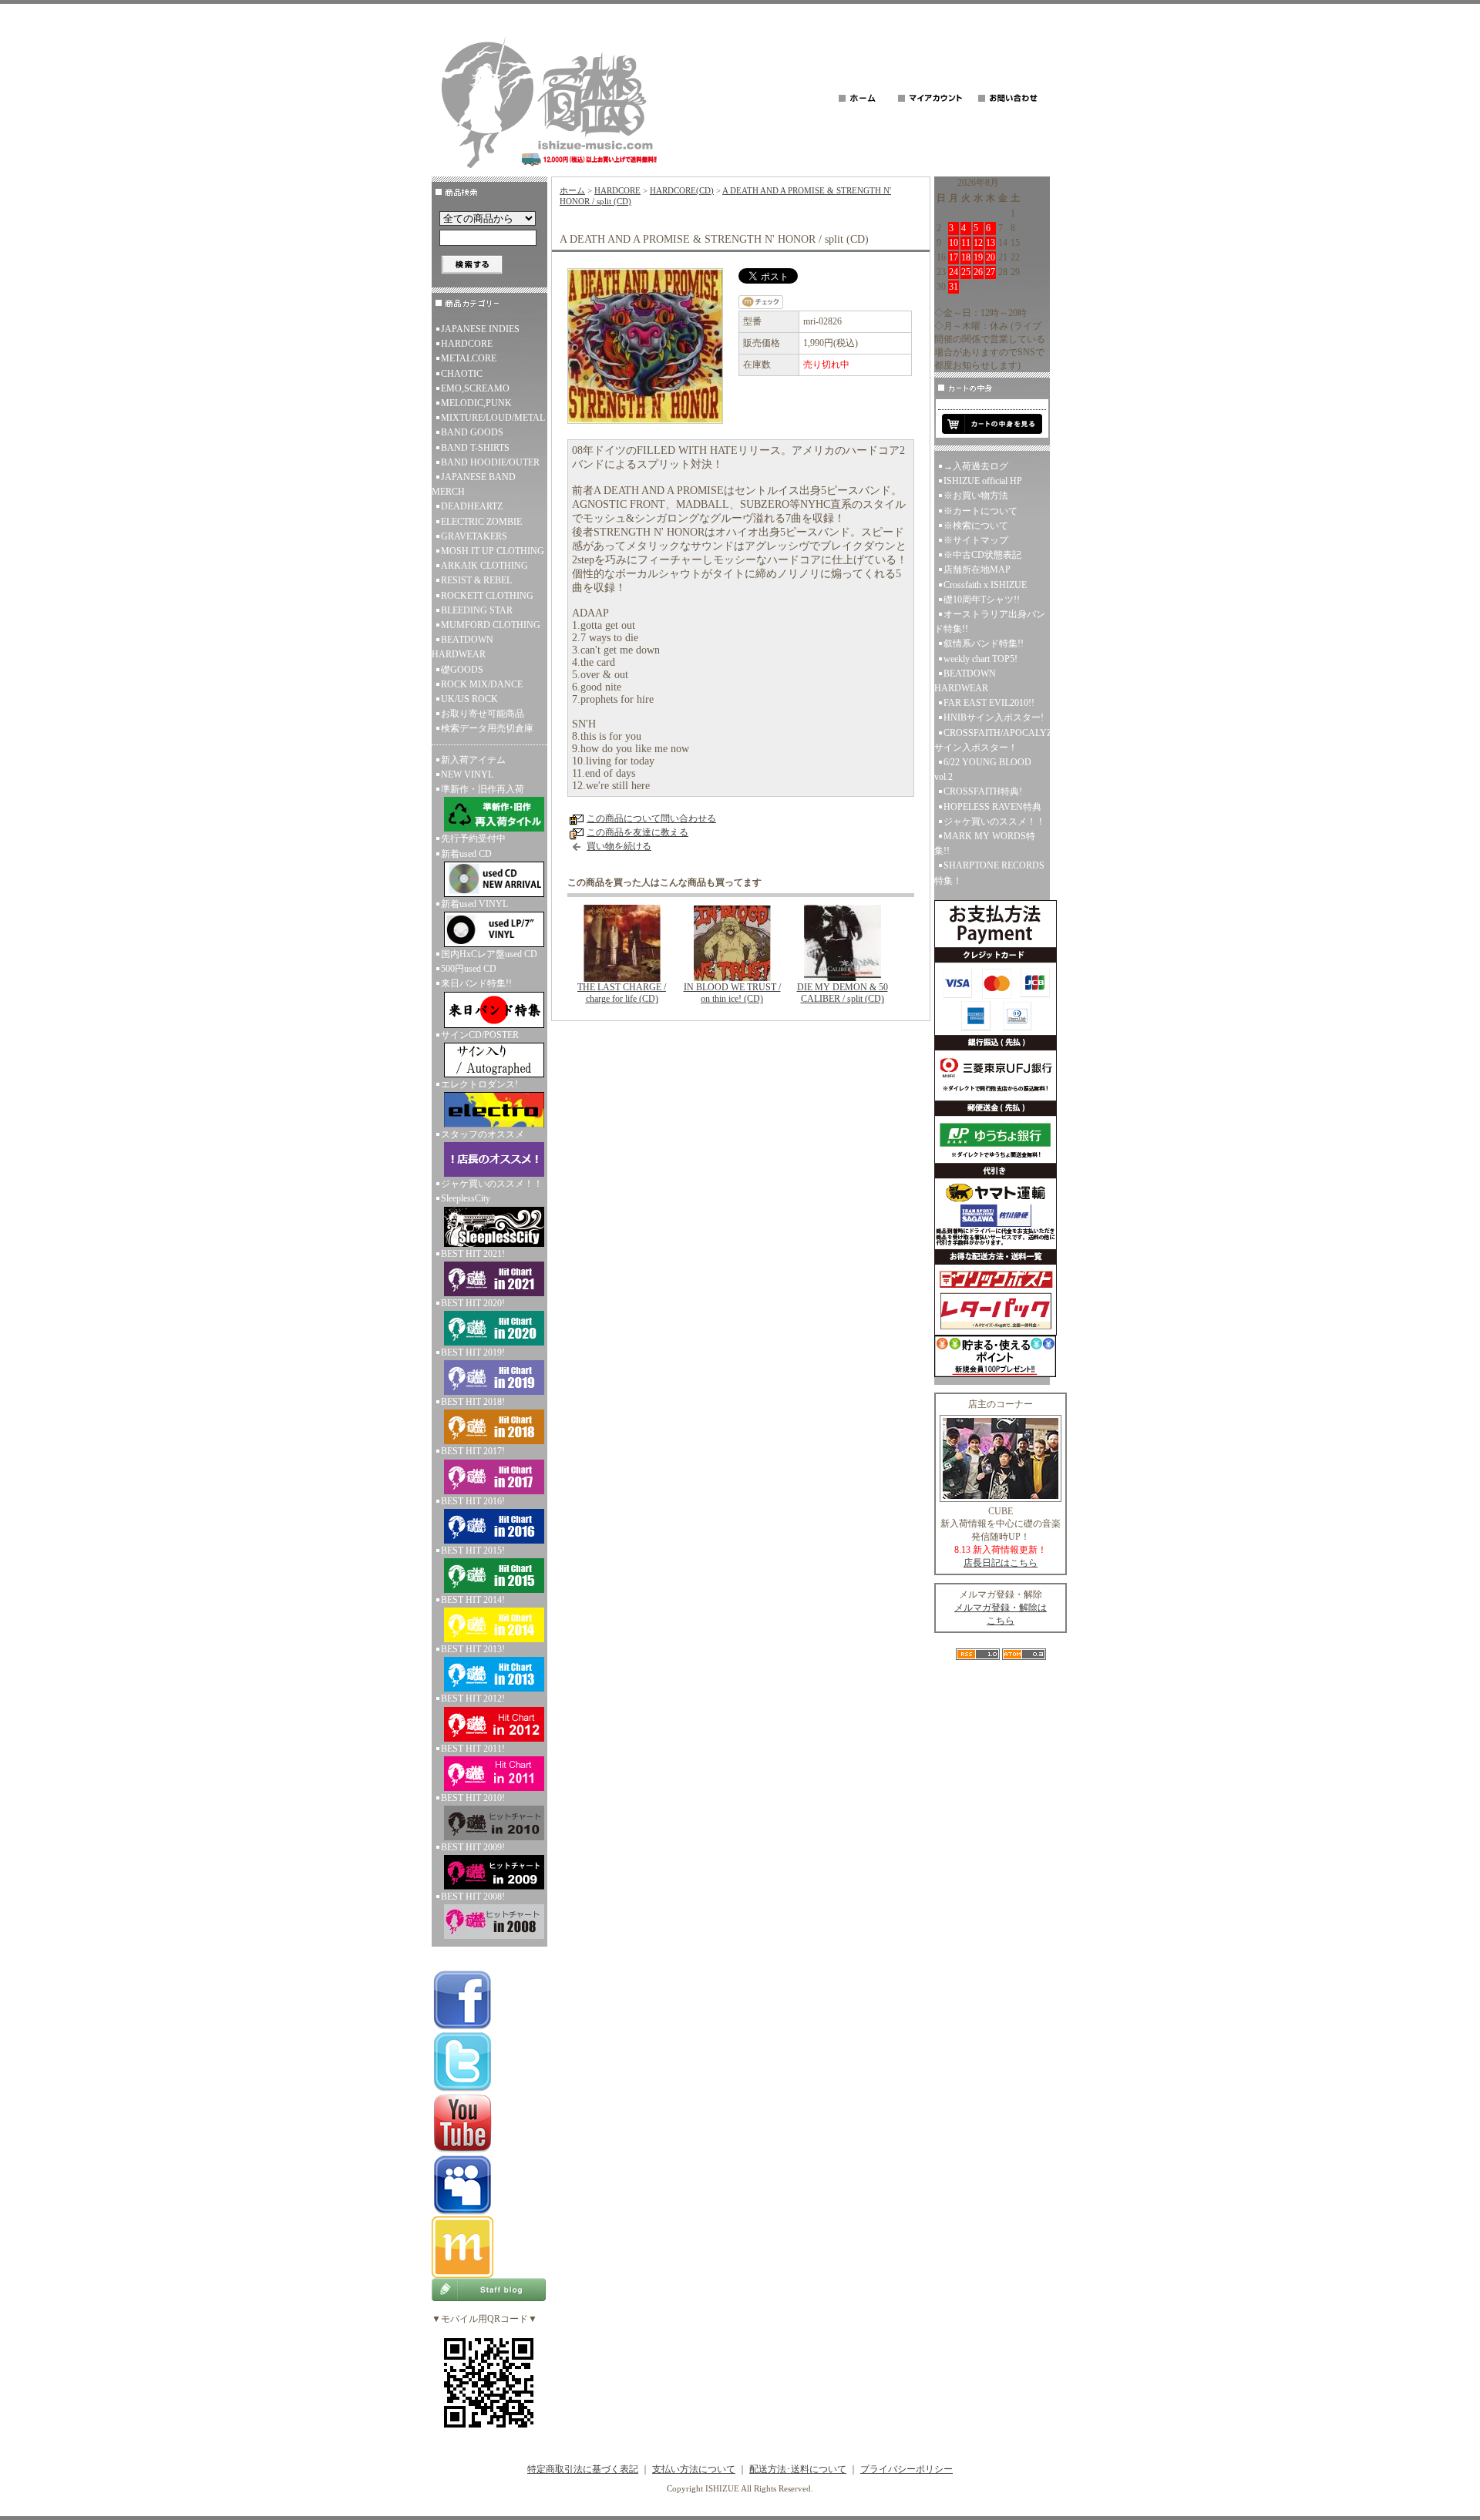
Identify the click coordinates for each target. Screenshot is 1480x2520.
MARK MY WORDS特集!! (985, 843)
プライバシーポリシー (906, 2469)
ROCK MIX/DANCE (482, 684)
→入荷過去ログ (976, 466)
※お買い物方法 (976, 496)
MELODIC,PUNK (476, 403)
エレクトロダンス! (479, 1084)
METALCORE (469, 358)
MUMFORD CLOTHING (491, 625)
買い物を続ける (619, 846)
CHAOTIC (462, 374)
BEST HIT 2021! (473, 1254)
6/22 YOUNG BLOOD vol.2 (983, 769)
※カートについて (980, 511)
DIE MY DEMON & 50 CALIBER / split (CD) (843, 993)
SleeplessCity (466, 1198)
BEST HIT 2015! (473, 1551)
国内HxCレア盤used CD (489, 954)
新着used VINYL (474, 904)
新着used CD (466, 854)
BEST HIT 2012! (473, 1698)
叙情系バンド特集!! (984, 643)
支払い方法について (694, 2469)
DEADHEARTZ (472, 506)
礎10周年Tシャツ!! (982, 600)
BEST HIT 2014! (473, 1600)
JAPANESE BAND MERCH (474, 484)
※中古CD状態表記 (982, 555)
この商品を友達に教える (637, 832)
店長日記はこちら (1001, 1563)
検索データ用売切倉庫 (487, 728)
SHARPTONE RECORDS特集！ (989, 873)
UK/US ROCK (469, 699)
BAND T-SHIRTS (475, 448)
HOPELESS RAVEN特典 (992, 807)
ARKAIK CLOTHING (484, 566)
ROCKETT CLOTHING (487, 596)
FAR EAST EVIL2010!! (989, 703)
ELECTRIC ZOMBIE (481, 522)
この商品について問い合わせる (651, 818)
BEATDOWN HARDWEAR (462, 647)
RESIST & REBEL (476, 580)
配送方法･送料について (798, 2469)
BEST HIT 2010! (473, 1798)
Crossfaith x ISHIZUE (985, 585)
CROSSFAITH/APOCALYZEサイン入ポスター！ (992, 740)
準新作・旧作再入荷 (483, 789)
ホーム (572, 190)
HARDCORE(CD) (682, 190)
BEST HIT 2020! (473, 1303)
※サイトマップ (976, 540)
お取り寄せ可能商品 (483, 714)
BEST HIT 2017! (473, 1451)
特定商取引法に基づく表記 (583, 2469)
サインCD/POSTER (480, 1035)
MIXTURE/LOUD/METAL (493, 418)
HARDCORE (467, 344)
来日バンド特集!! (476, 983)
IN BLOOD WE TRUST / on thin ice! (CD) (732, 993)
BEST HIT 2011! (473, 1749)
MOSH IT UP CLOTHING (493, 551)
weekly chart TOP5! (980, 659)
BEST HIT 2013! (473, 1649)
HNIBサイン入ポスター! (994, 717)
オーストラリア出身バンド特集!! (990, 622)
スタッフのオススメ (483, 1134)
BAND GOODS (472, 432)
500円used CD (469, 969)
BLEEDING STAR (477, 610)
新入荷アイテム (473, 760)
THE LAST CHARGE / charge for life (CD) (622, 993)
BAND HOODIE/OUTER (490, 462)
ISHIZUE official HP (983, 481)
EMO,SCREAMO (475, 388)
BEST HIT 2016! (473, 1501)
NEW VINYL (467, 774)
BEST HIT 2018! (473, 1402)
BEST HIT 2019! (473, 1352)
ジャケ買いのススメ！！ (492, 1184)
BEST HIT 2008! (473, 1897)
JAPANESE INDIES (480, 329)
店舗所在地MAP (977, 570)
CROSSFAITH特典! (983, 791)
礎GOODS (462, 670)
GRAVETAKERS (474, 536)
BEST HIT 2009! (473, 1847)
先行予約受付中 (473, 838)
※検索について (976, 526)
